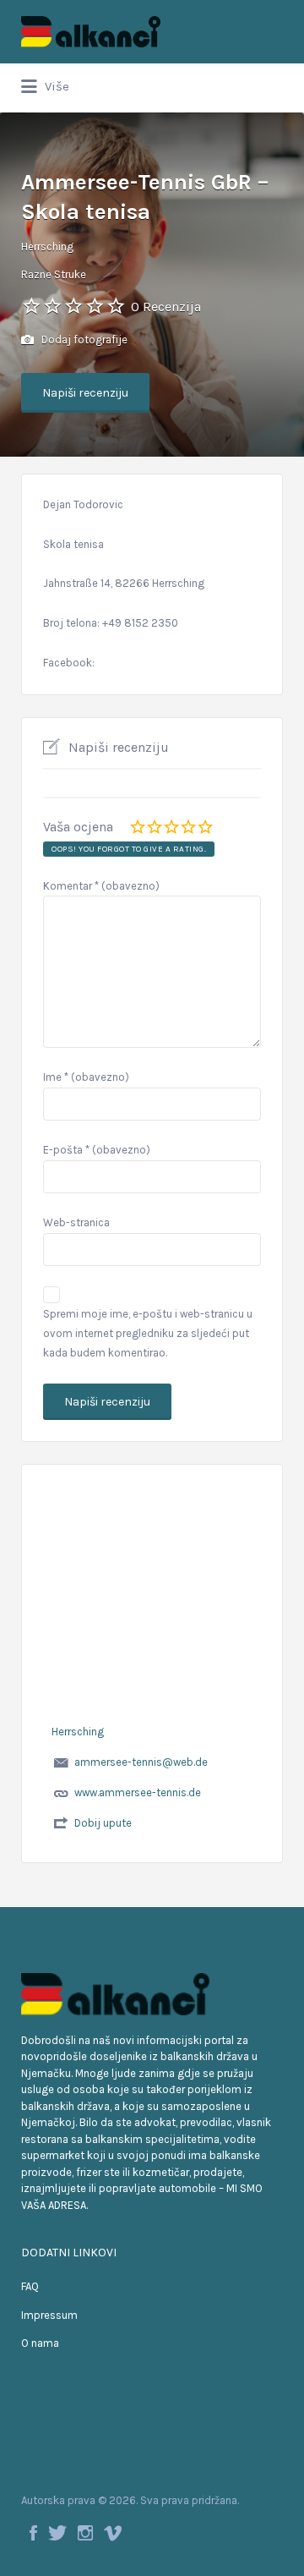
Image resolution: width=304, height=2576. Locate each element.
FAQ (30, 2286)
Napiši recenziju (85, 393)
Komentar (101, 886)
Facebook (33, 2533)
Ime (86, 1077)
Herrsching (47, 247)
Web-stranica (76, 1222)
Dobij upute (103, 1823)
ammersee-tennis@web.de (141, 1762)
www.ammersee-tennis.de (138, 1792)
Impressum (49, 2315)
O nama (40, 2343)
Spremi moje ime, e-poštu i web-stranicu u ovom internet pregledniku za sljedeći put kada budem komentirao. (148, 1333)
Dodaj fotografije (83, 340)
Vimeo (113, 2533)
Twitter (57, 2533)
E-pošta (97, 1150)
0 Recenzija (166, 307)
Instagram (85, 2533)
